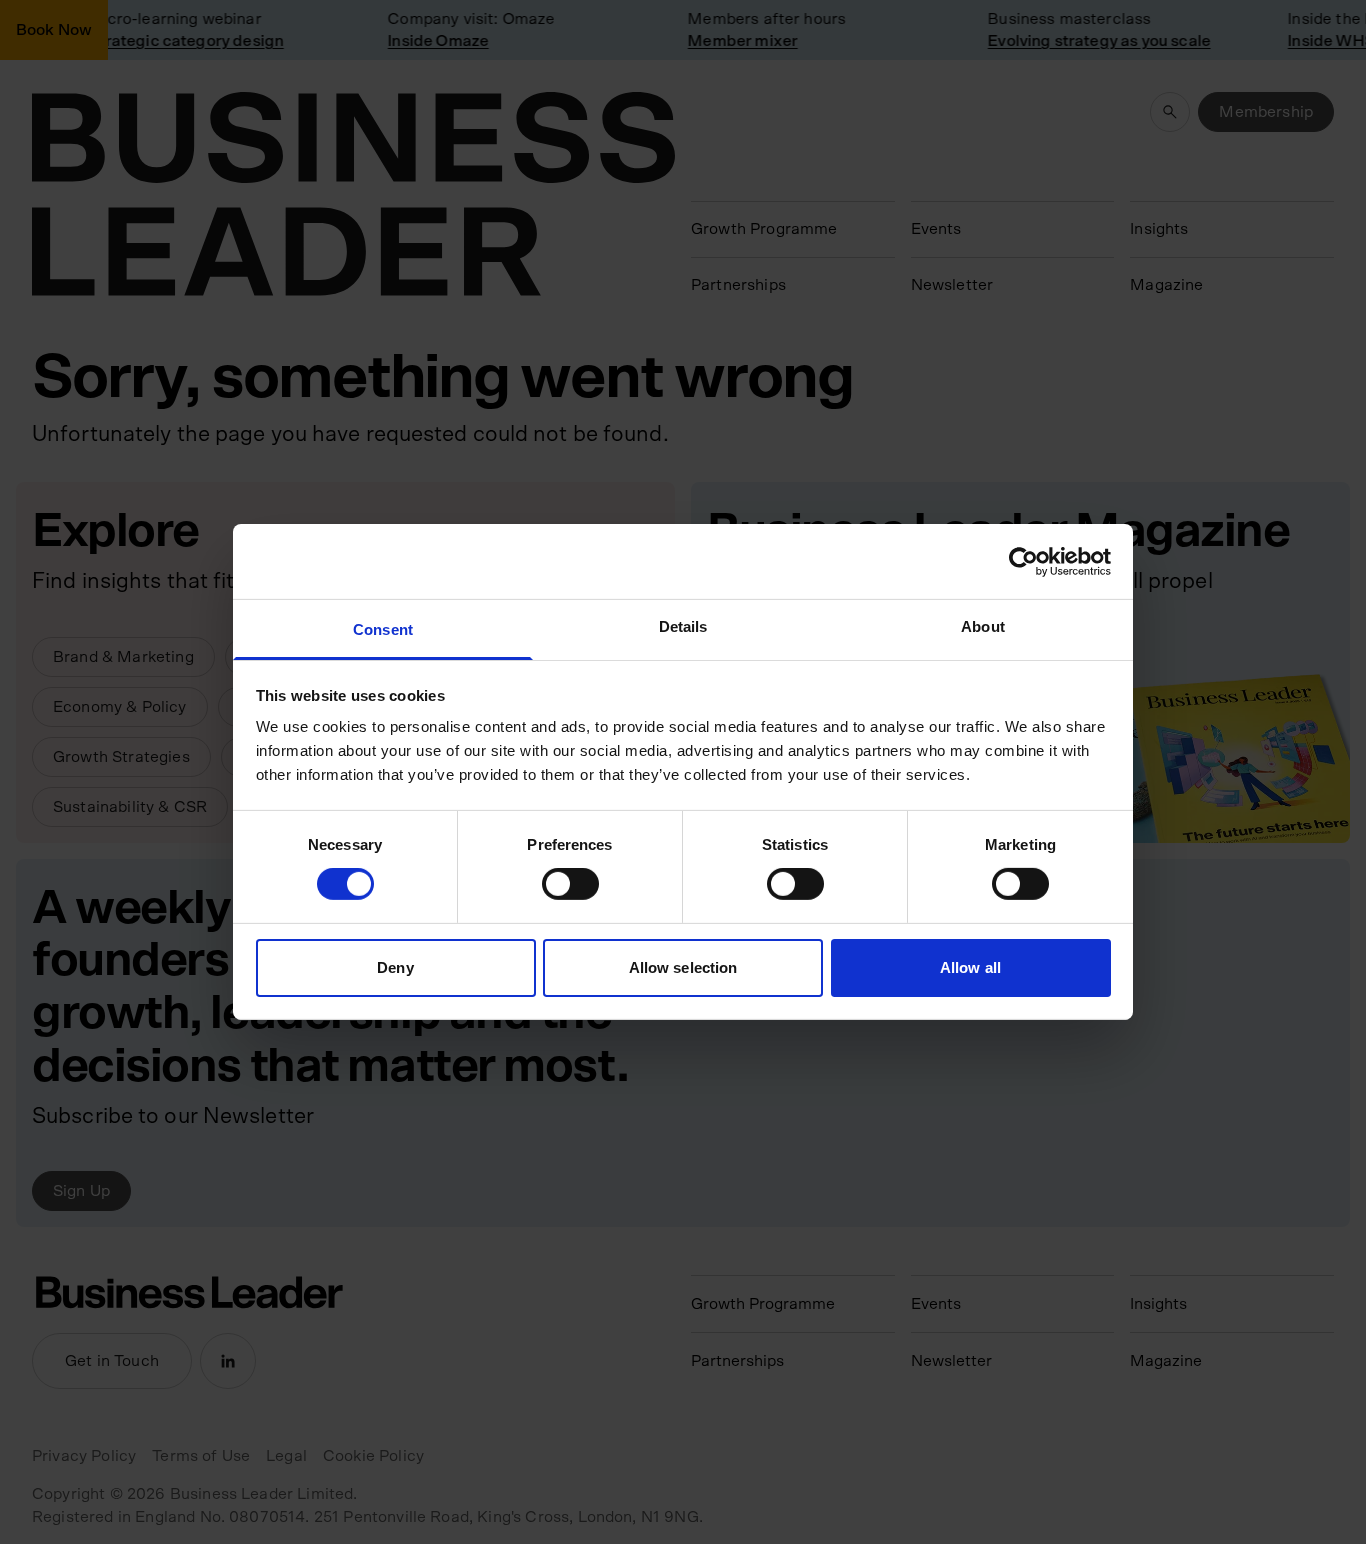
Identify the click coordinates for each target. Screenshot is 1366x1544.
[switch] (570, 884)
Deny (395, 967)
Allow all (970, 967)
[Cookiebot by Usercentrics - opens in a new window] (1023, 561)
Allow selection (683, 967)
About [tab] (983, 626)
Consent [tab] (383, 629)
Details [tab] (683, 626)
